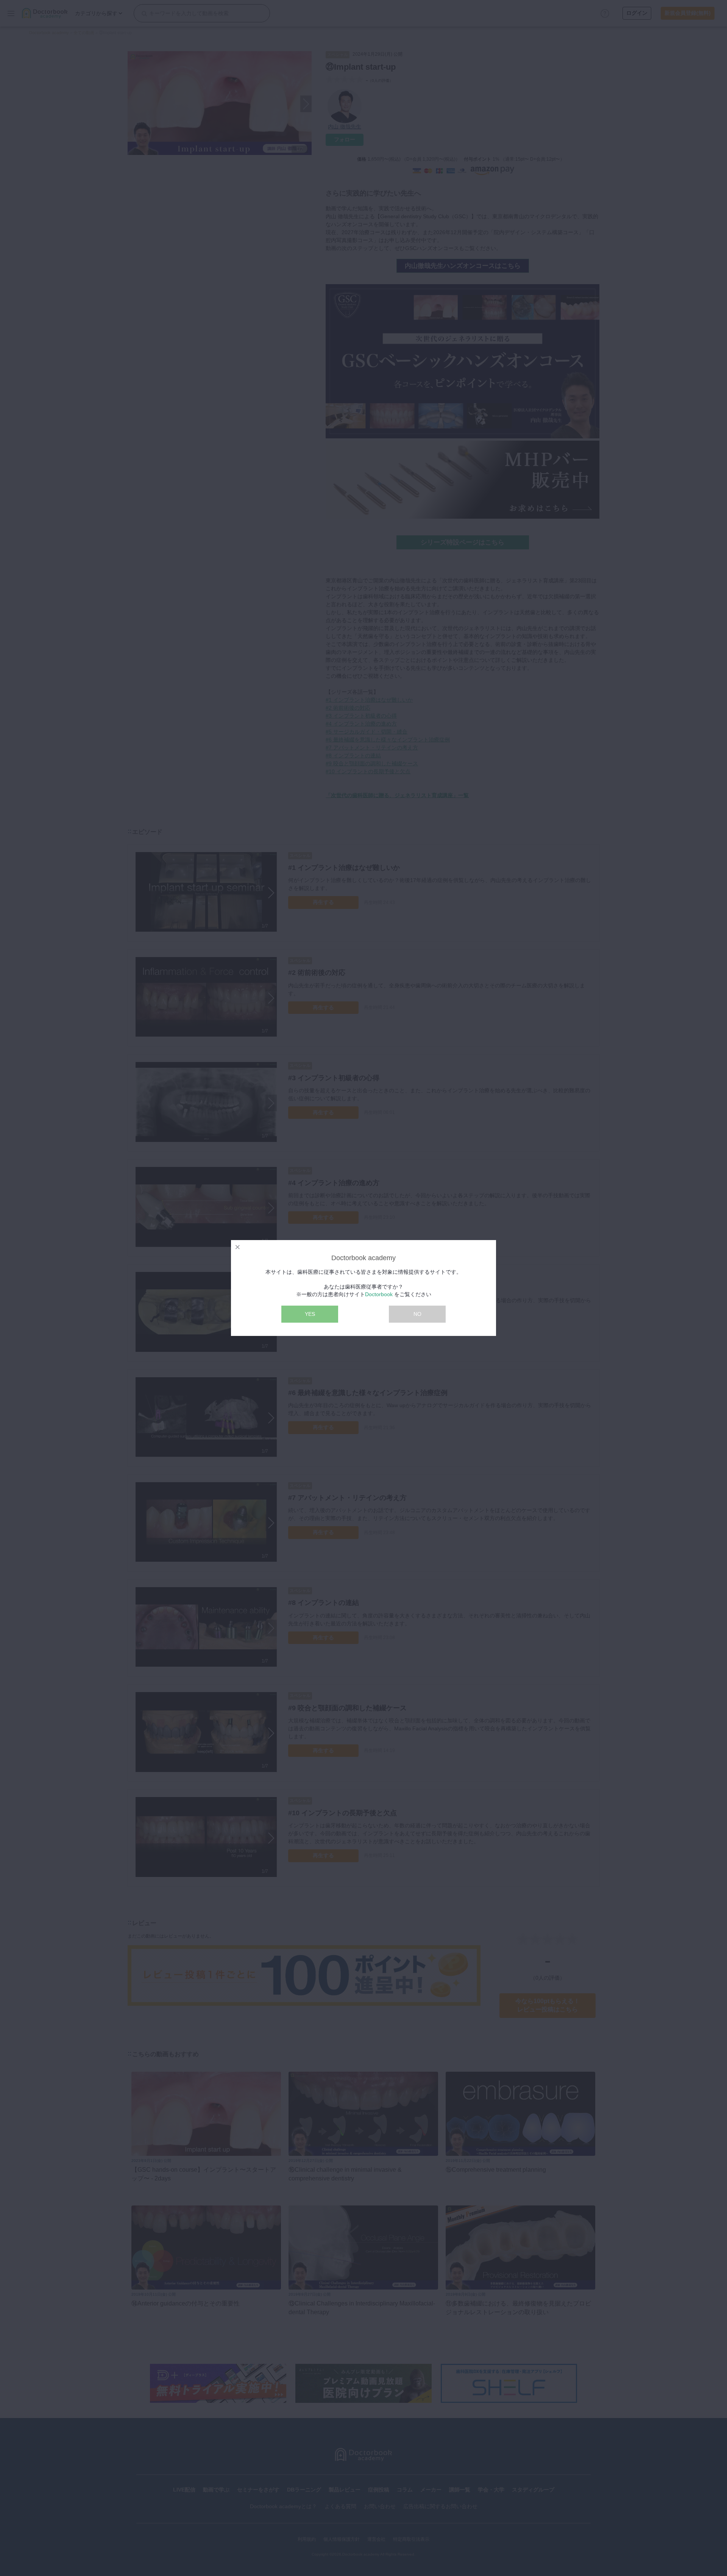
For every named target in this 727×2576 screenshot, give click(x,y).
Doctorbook (379, 1294)
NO (417, 1314)
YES (310, 1314)
